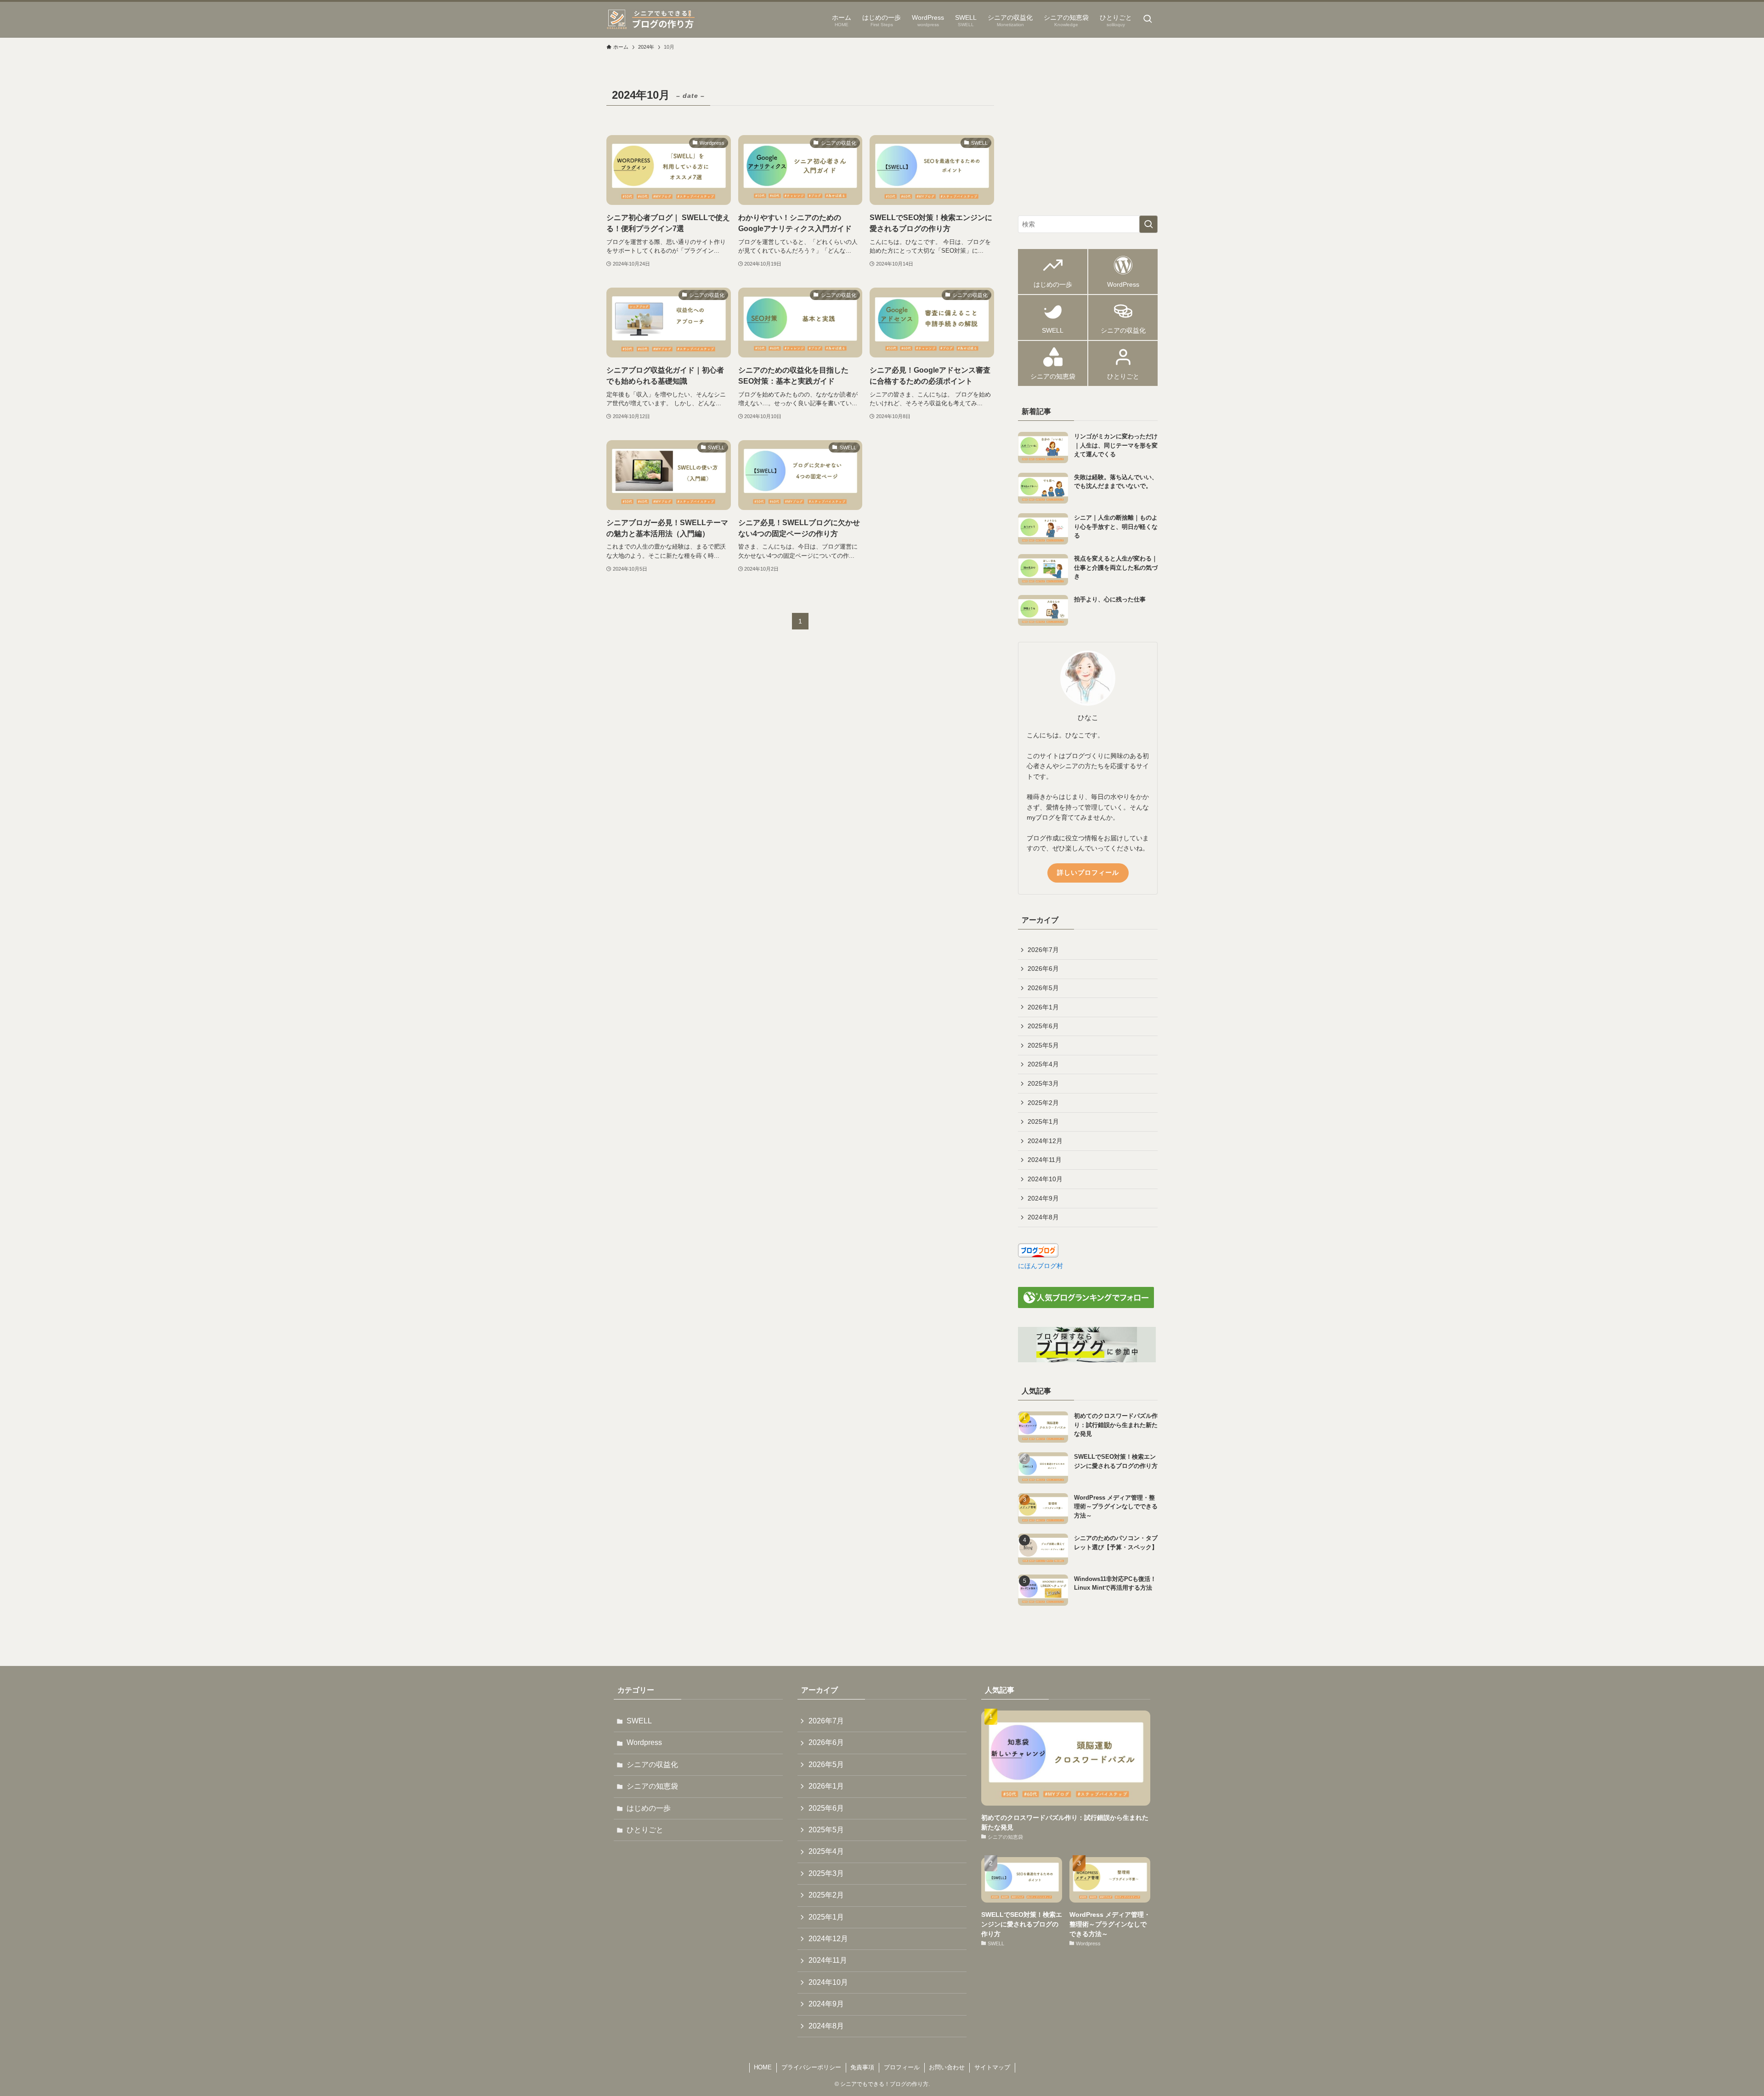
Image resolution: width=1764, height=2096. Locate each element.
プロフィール (902, 2067)
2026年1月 (1043, 1007)
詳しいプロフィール (1088, 872)
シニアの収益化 (652, 1765)
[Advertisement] (1088, 142)
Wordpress (644, 1742)
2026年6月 (1043, 969)
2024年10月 (1045, 1179)
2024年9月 (1043, 1198)
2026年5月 (1043, 988)
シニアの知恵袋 (652, 1786)
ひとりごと (645, 1830)
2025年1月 (1043, 1122)
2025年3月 (1043, 1083)
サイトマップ (992, 2067)
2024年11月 (1045, 1160)
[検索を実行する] (1148, 224)
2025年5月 (1043, 1045)
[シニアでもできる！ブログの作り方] (652, 20)
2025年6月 (1043, 1026)
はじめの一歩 (649, 1808)
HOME (763, 2067)
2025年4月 (1043, 1064)
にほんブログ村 (1040, 1266)
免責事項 (862, 2067)
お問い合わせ (947, 2067)
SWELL (639, 1721)
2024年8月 (1043, 1217)
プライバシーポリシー (811, 2067)
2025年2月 (1043, 1103)
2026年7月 (1043, 950)
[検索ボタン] (1148, 20)
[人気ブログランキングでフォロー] (1086, 1306)
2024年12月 (1045, 1141)
